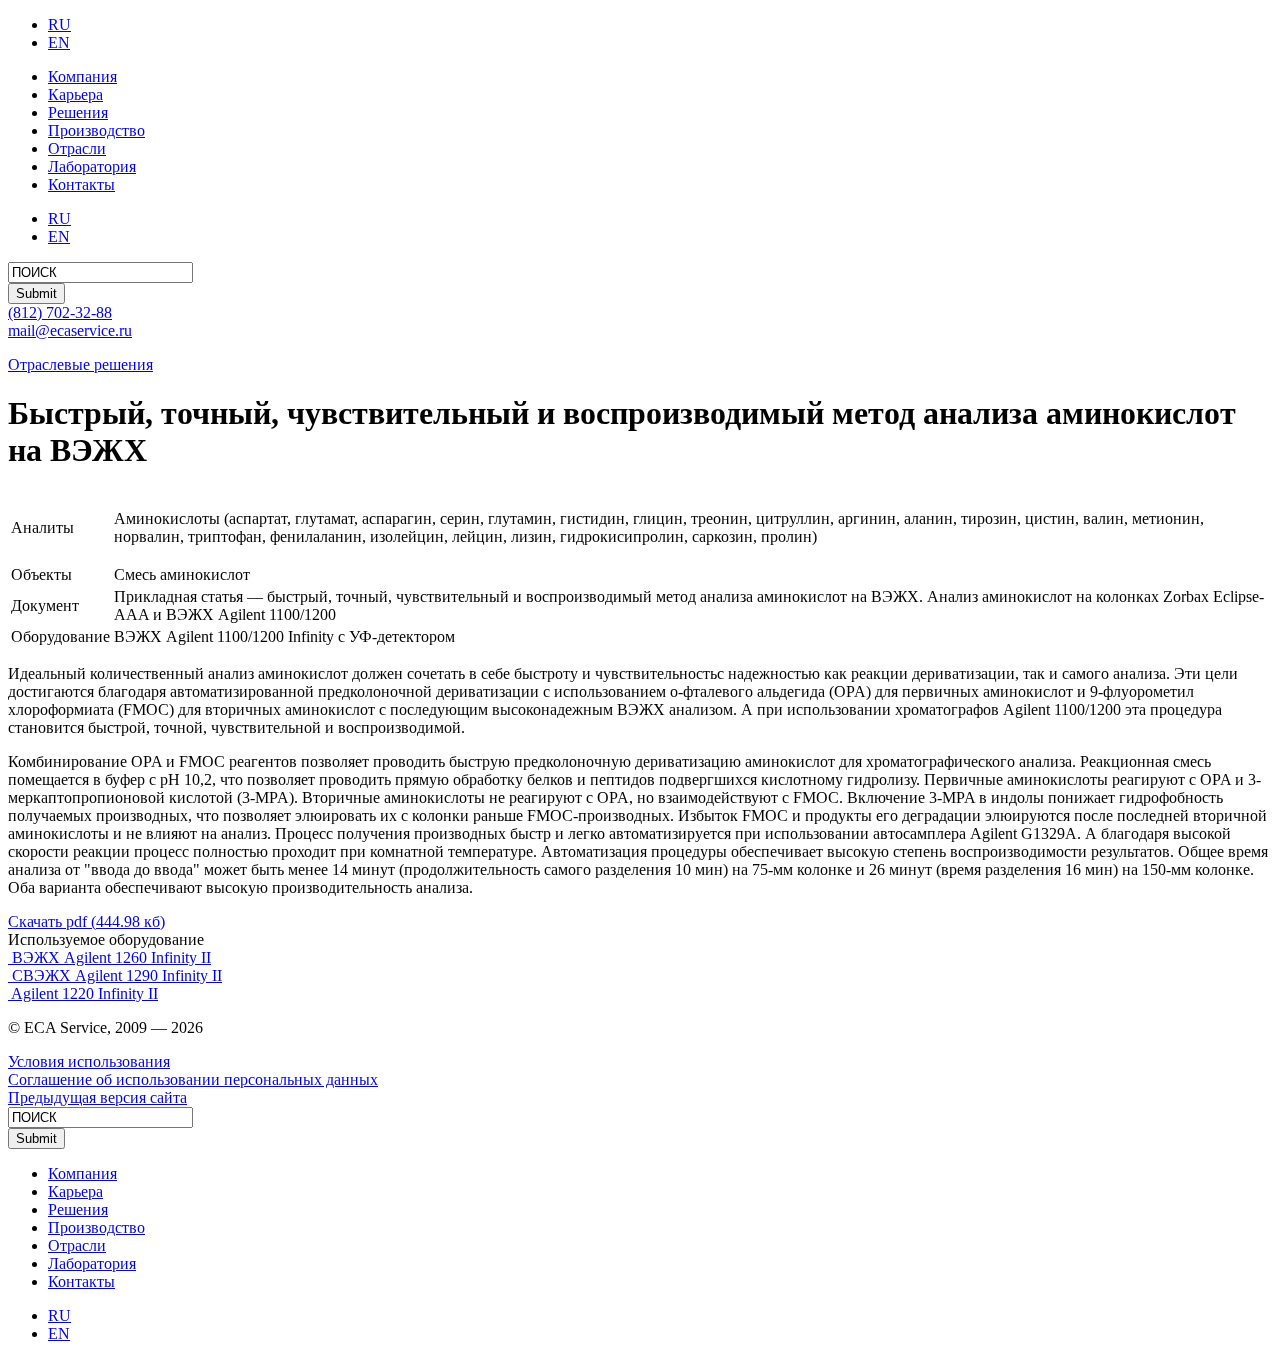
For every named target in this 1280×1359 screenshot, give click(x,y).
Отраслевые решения (80, 364)
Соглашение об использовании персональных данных (193, 1079)
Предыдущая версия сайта (97, 1097)
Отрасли (77, 148)
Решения (78, 112)
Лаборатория (92, 166)
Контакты (81, 184)
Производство (96, 130)
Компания (82, 76)
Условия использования (89, 1061)
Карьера (75, 94)
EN (59, 42)
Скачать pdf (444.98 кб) (86, 921)
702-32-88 (60, 312)
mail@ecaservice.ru (70, 330)
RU (59, 24)
